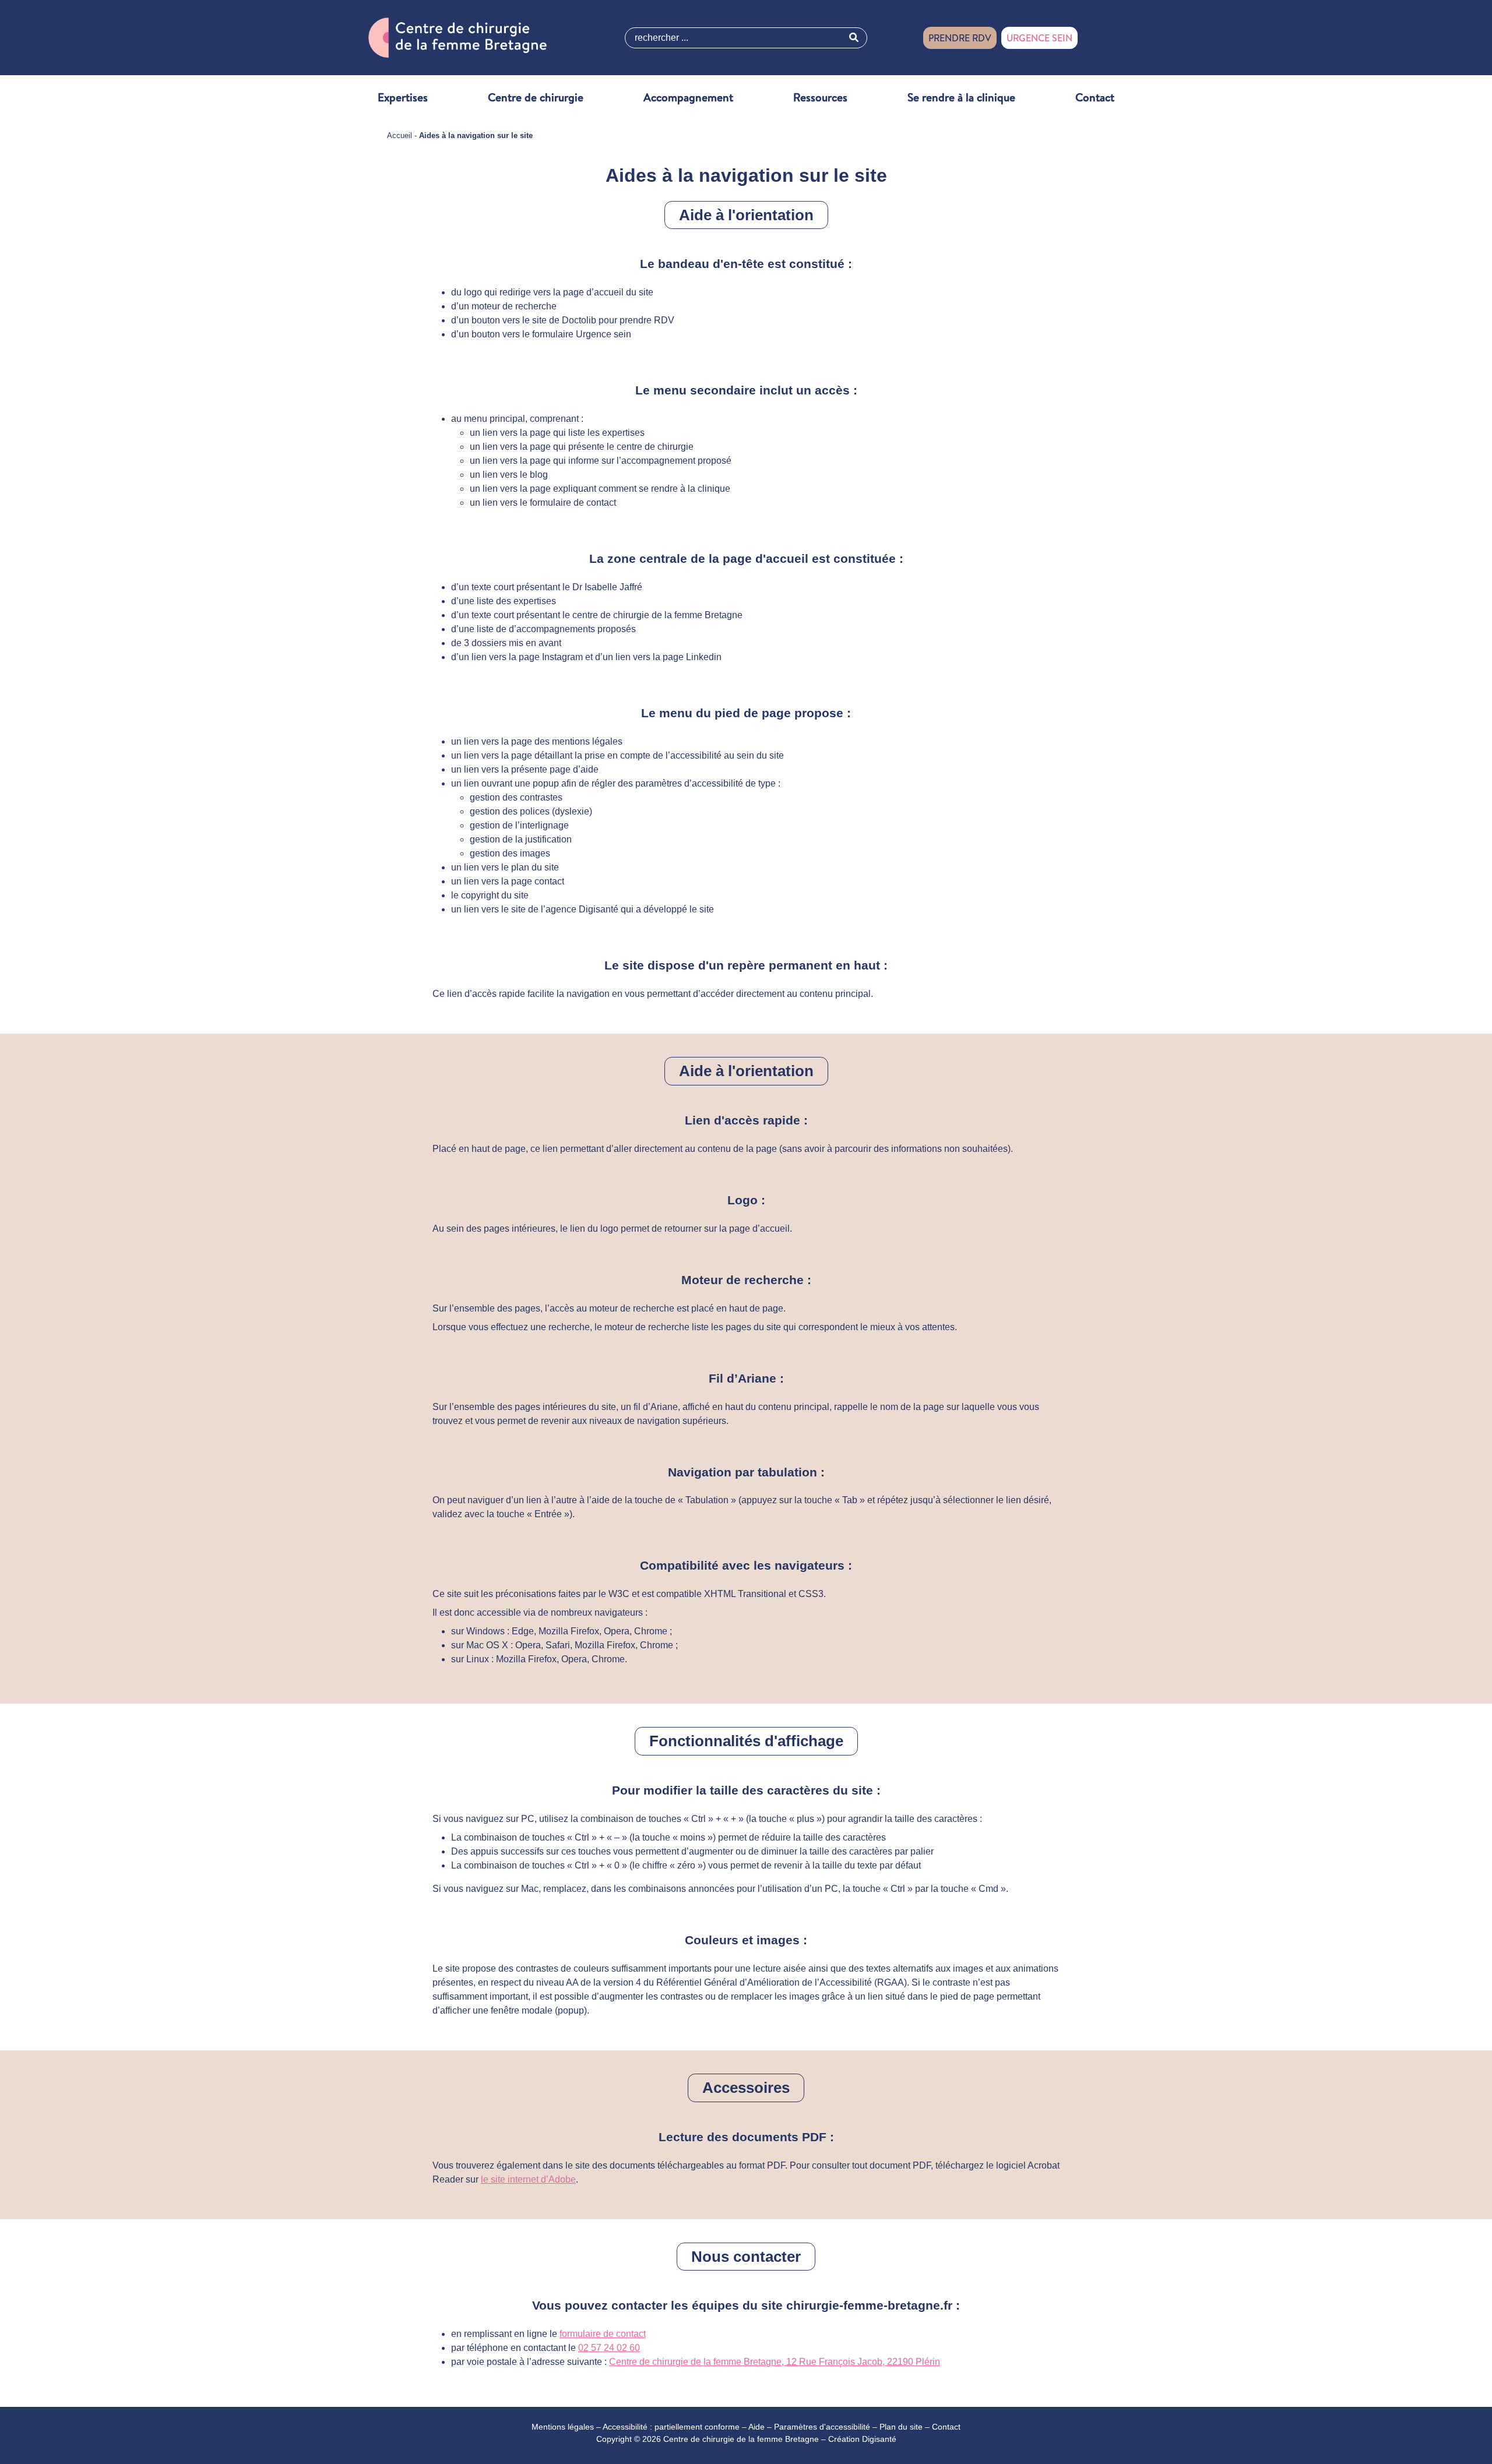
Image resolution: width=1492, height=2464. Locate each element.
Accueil (400, 135)
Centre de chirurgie (536, 97)
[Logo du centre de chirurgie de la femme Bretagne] (458, 37)
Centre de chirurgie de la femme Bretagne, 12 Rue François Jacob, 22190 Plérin (775, 2362)
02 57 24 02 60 (609, 2348)
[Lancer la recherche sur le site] (854, 38)
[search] (746, 38)
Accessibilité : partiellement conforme (671, 2427)
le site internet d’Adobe (528, 2179)
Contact (1095, 97)
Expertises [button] (403, 97)
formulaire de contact (603, 2334)
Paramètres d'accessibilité (822, 2427)
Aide (756, 2427)
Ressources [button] (820, 97)
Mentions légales (563, 2427)
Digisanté (879, 2439)
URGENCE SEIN (1039, 38)
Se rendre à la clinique (961, 97)
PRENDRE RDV (960, 38)
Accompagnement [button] (688, 97)
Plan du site (901, 2427)
